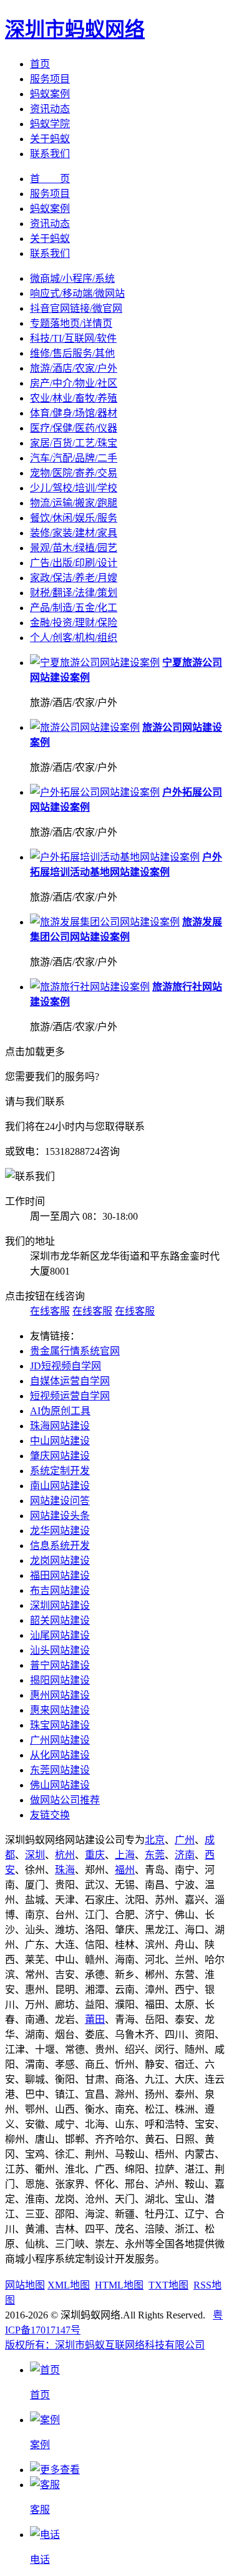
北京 (155, 1840)
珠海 (65, 1870)
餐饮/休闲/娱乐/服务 (74, 518)
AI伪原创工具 (60, 1411)
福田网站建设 (60, 1575)
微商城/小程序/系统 (72, 278)
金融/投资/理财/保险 (74, 623)
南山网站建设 (60, 1486)
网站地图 (25, 2285)
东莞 (155, 1855)
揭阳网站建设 (60, 1680)
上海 (125, 1855)
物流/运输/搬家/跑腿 (74, 503)
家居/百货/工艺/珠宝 (74, 443)
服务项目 (50, 79)
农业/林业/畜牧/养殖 (74, 398)
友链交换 (50, 1815)
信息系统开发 (60, 1546)
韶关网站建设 (60, 1620)
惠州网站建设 (60, 1695)
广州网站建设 (60, 1740)
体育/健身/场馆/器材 (74, 413)
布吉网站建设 (60, 1590)
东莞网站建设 (60, 1770)
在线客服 (50, 1311)
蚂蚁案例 (50, 94)
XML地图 (69, 2285)
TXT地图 (168, 2285)
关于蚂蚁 (50, 139)
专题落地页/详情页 (71, 323)
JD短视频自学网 (66, 1366)
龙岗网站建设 (60, 1561)
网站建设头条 (60, 1516)
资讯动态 (50, 109)
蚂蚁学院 (50, 124)
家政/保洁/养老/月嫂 (74, 578)
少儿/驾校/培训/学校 (74, 488)
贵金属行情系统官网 (75, 1351)
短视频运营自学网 (70, 1396)
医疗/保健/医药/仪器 (74, 428)
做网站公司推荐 (65, 1800)
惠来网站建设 (60, 1710)
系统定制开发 (60, 1471)
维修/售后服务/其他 (72, 353)
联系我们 (50, 154)
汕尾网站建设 (60, 1635)
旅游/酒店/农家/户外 (74, 368)
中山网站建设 (60, 1441)
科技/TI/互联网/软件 (73, 338)
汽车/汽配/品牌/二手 (74, 458)
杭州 (65, 1855)
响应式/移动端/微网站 (77, 293)
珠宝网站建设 (60, 1725)
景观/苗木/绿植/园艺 (74, 548)
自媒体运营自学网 (70, 1381)
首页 (40, 64)
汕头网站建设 (60, 1650)
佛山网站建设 (60, 1785)
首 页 (50, 179)
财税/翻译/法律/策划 (74, 593)
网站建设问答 (60, 1501)
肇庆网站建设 (60, 1456)
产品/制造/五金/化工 (74, 608)
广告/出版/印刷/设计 (74, 563)
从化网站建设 (60, 1755)
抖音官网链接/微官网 (76, 308)
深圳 (35, 1855)
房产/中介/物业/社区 (74, 383)
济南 (185, 1855)
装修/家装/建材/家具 (74, 533)
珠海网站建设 (60, 1426)
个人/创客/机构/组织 (74, 638)
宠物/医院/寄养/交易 (74, 473)
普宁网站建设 (60, 1665)
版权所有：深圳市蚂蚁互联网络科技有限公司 (105, 2345)
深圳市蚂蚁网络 (75, 29)
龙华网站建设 (60, 1531)
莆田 (95, 2019)
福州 (125, 1870)
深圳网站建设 (60, 1605)
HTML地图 (119, 2285)
